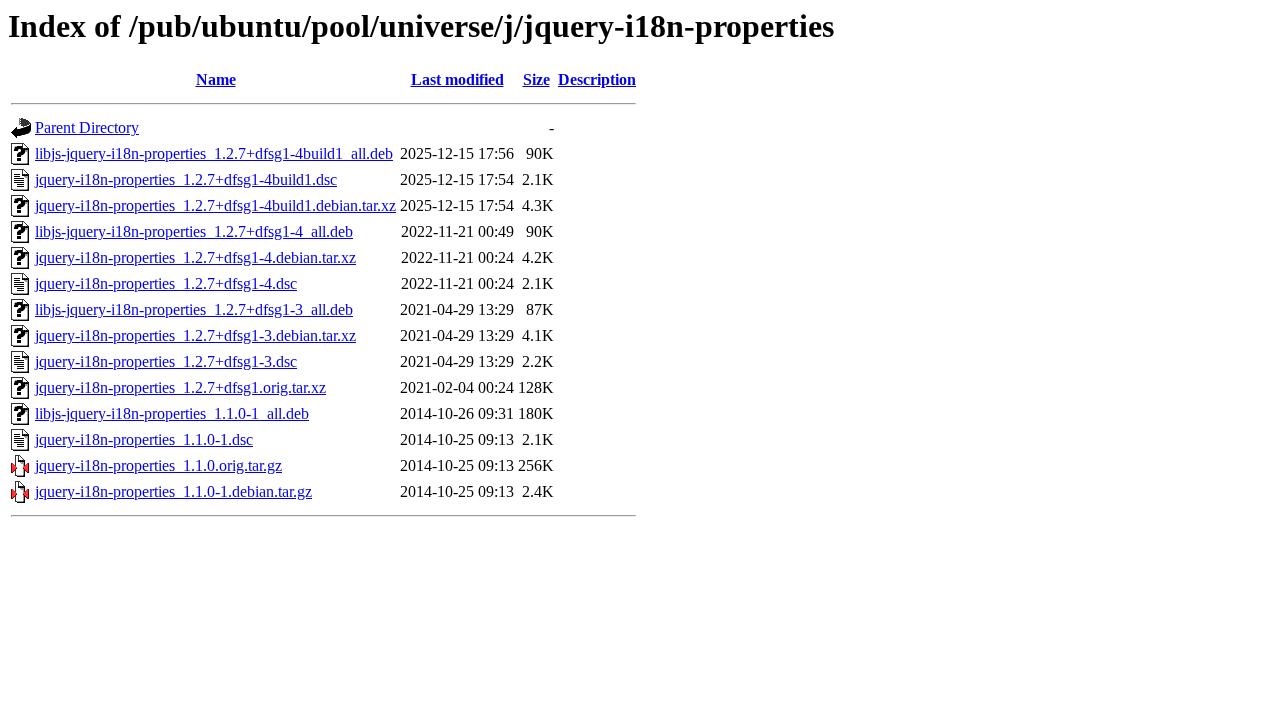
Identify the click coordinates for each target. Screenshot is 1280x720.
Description (597, 79)
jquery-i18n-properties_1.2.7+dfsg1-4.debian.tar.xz (195, 257)
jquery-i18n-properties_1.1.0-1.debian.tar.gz (173, 491)
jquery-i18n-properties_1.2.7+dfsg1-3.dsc (166, 361)
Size (536, 79)
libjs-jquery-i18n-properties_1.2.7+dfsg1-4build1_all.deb (214, 153)
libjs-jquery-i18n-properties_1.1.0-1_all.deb (172, 413)
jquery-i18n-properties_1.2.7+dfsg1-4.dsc (166, 283)
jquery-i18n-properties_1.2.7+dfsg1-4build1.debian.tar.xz (215, 205)
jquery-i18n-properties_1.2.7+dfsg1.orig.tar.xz (180, 387)
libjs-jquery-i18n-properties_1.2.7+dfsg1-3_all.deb (194, 309)
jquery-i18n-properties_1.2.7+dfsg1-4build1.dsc (186, 179)
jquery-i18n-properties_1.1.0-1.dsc (144, 439)
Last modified (457, 79)
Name (216, 79)
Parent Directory (87, 127)
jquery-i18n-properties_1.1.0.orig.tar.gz (158, 465)
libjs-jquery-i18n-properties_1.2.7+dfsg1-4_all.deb (194, 231)
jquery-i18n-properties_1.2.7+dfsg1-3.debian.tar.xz (195, 335)
